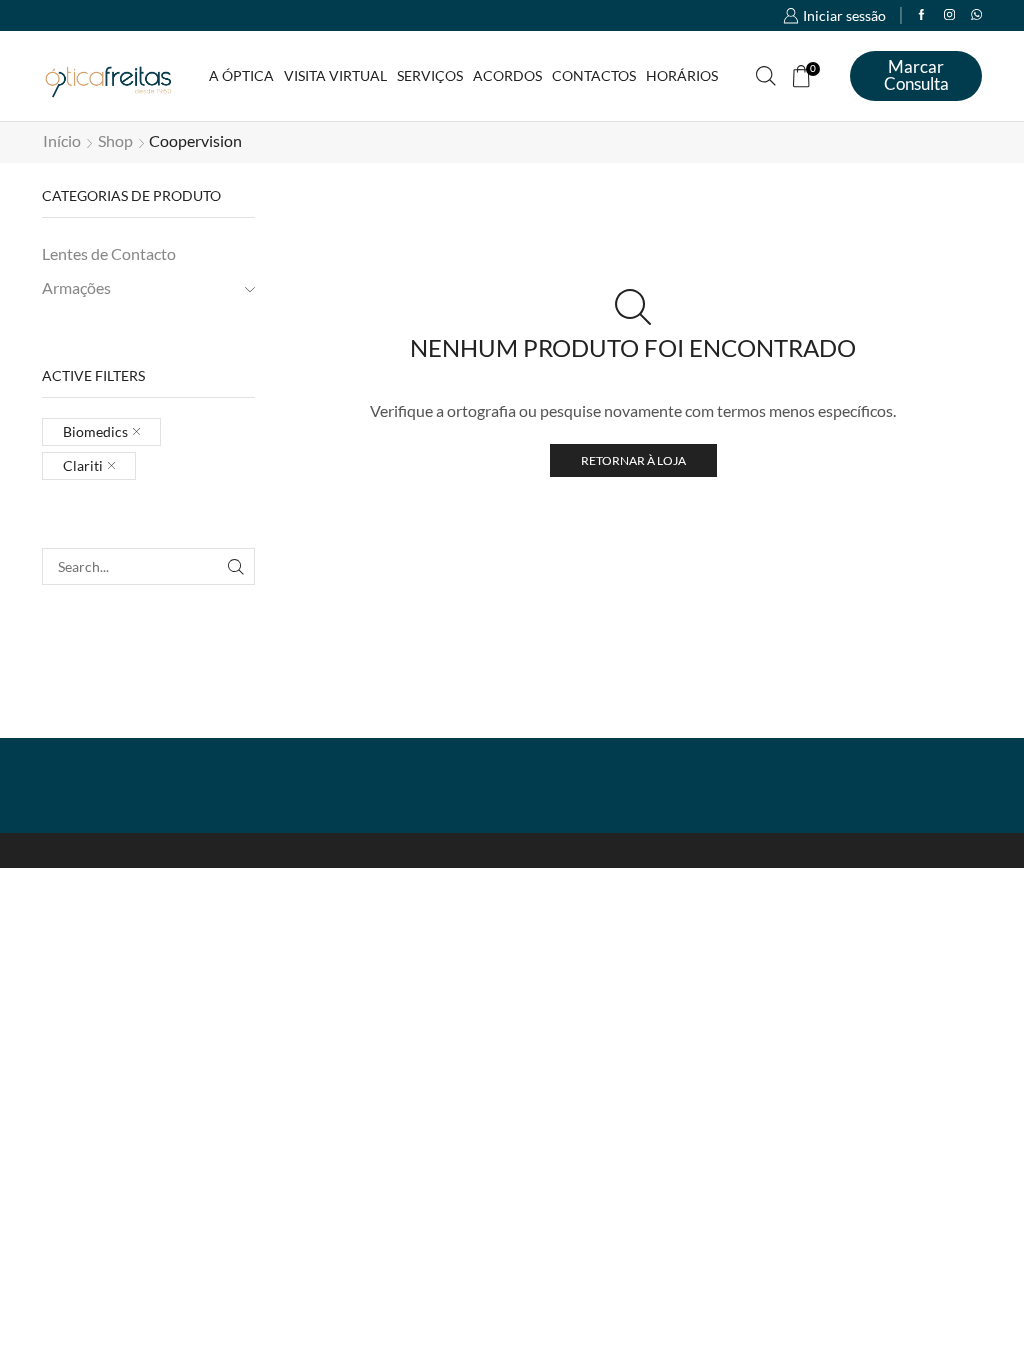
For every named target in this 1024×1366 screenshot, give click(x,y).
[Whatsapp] (976, 15)
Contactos (594, 75)
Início (62, 140)
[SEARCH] (236, 566)
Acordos (507, 75)
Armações (76, 287)
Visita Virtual (335, 75)
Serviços (430, 75)
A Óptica (241, 75)
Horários (682, 75)
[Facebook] (921, 15)
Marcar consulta (916, 75)
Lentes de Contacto (109, 253)
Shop (115, 140)
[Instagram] (949, 15)
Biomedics (95, 431)
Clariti (83, 465)
